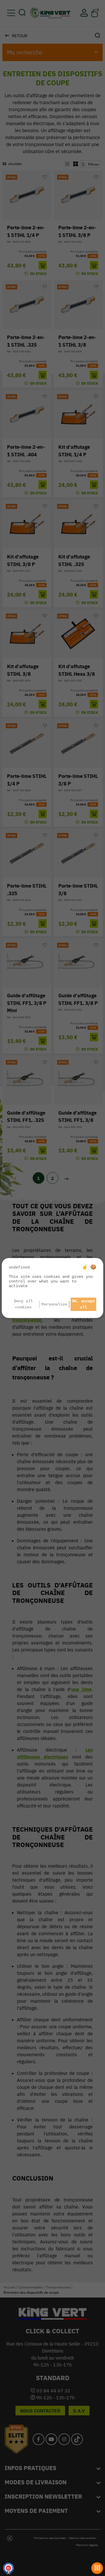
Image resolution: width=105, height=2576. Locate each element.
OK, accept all (83, 1304)
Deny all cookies (23, 1304)
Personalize (54, 1304)
